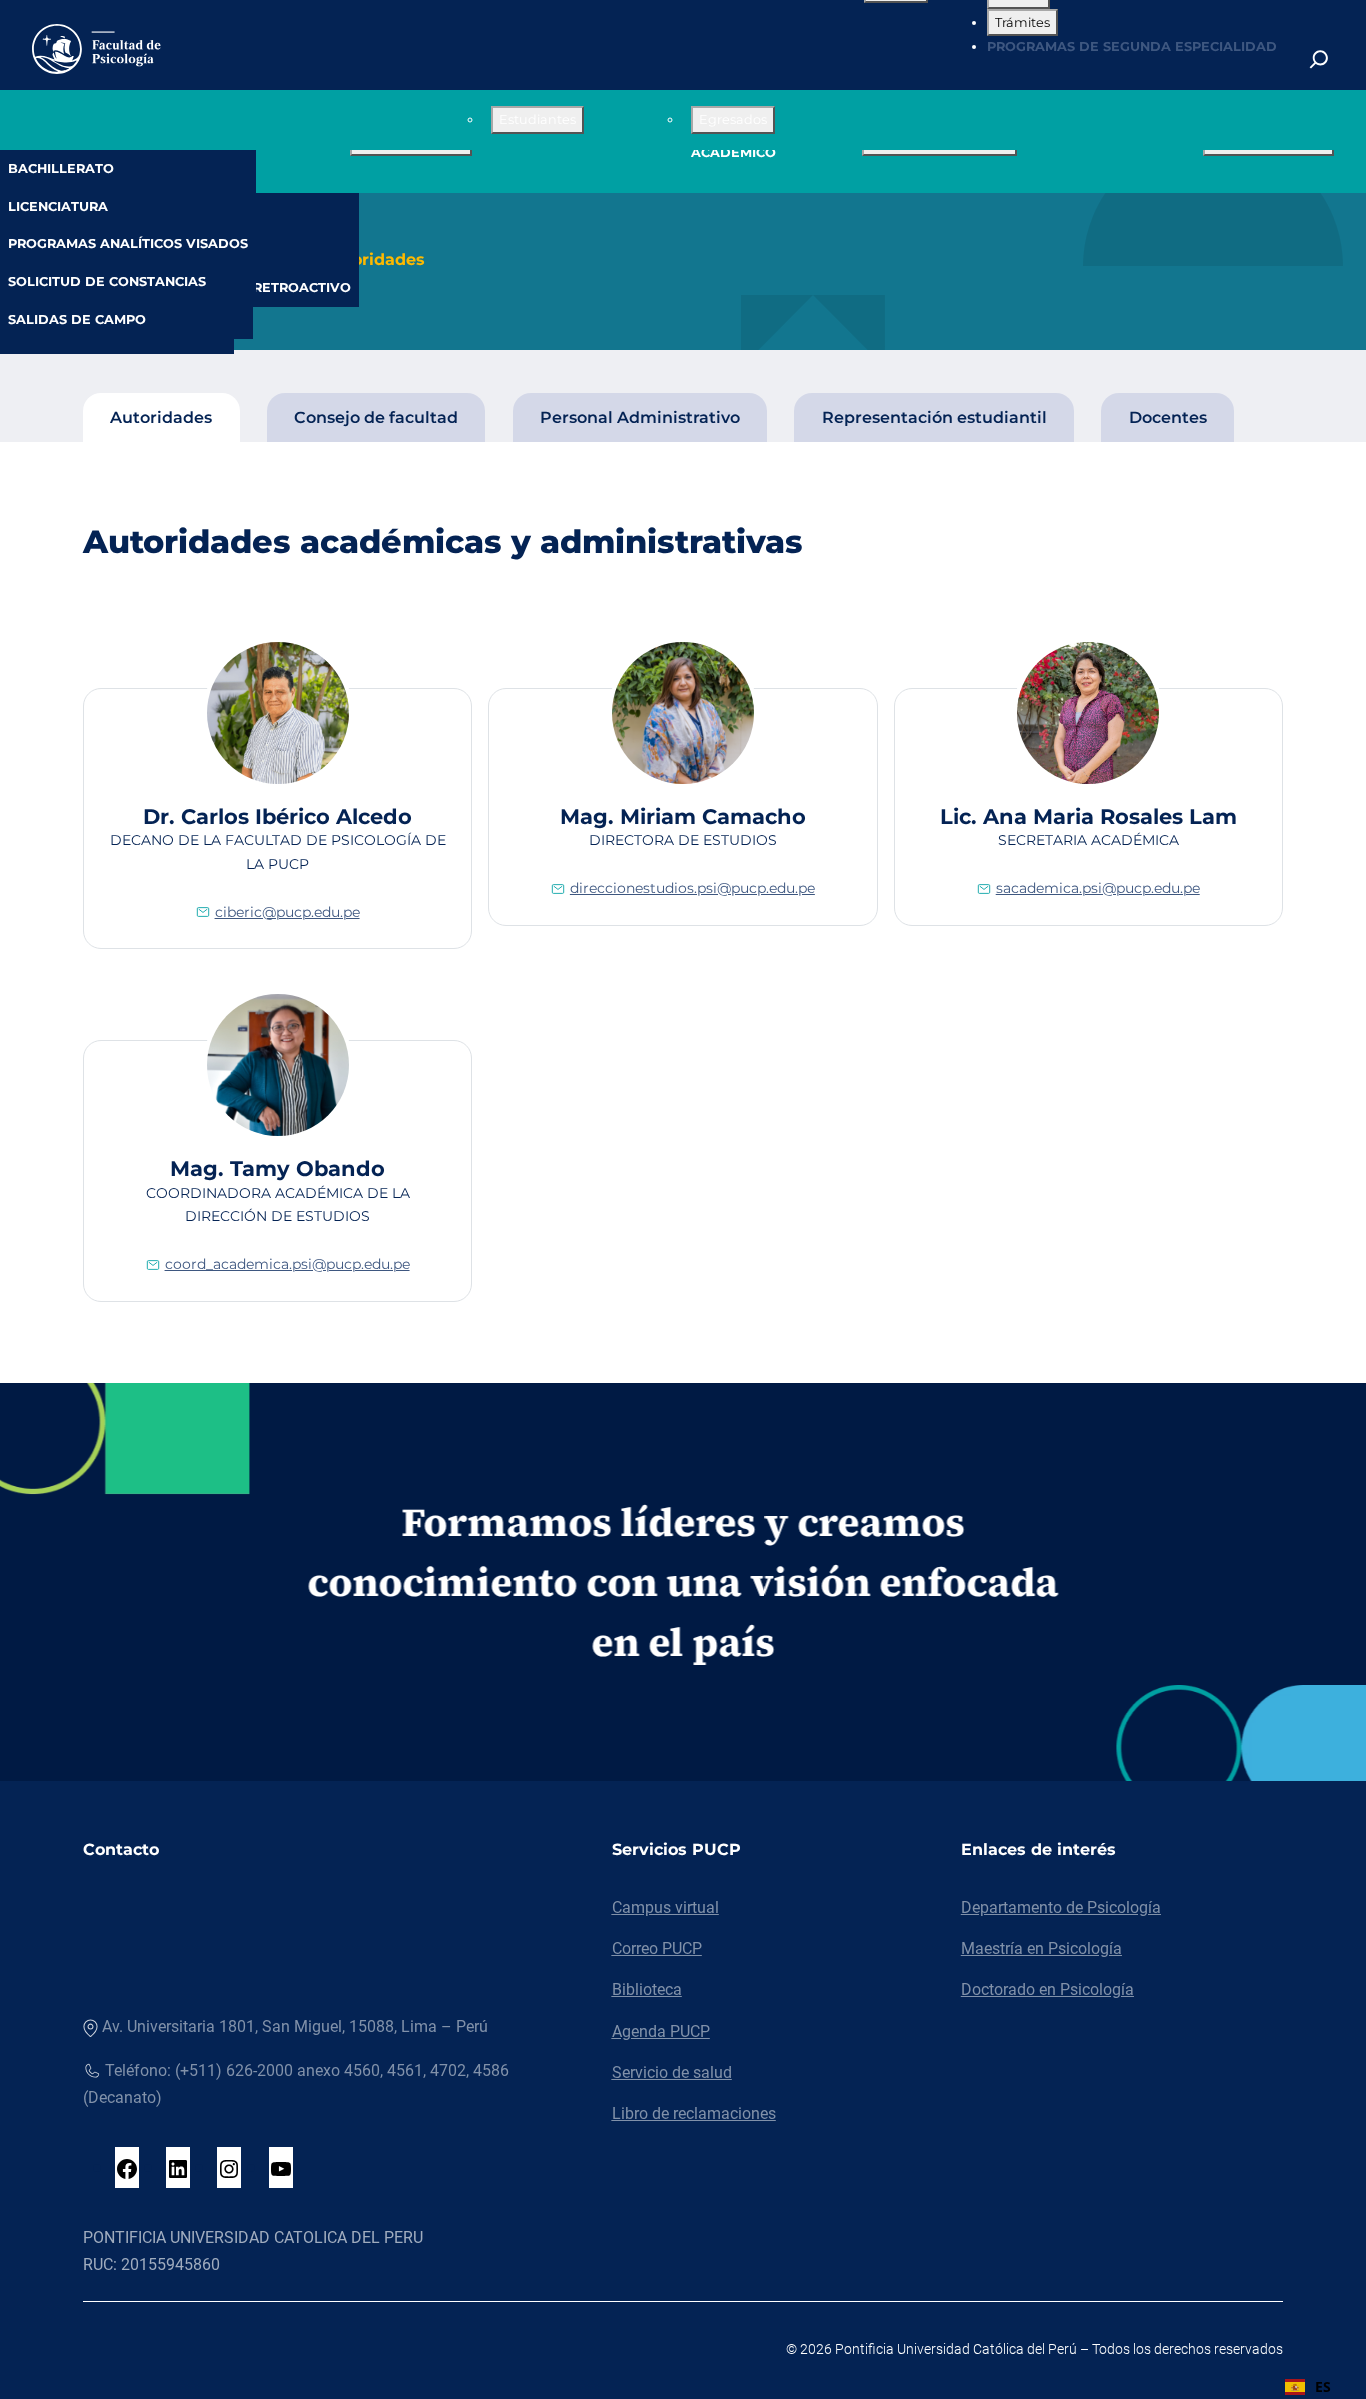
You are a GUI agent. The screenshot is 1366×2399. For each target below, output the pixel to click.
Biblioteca (647, 1989)
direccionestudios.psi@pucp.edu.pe (692, 888)
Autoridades (373, 259)
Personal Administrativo (640, 417)
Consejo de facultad (376, 417)
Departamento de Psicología (1061, 1907)
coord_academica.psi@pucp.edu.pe (287, 1264)
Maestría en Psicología (1041, 1948)
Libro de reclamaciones (694, 2113)
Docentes (1168, 417)
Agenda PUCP (661, 2031)
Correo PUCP (657, 1948)
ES (1323, 2386)
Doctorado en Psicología (1047, 1989)
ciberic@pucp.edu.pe (287, 912)
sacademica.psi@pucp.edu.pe (1098, 888)
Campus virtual (665, 1907)
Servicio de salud (672, 2072)
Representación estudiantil (934, 417)
